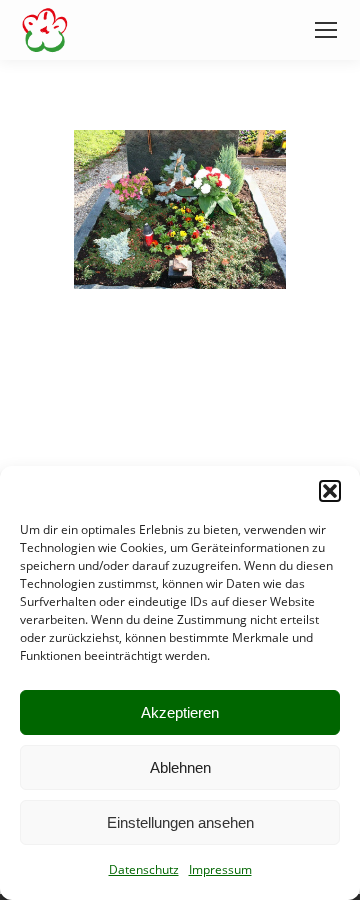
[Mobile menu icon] (326, 30)
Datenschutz (144, 869)
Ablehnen (180, 767)
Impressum (220, 869)
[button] (330, 491)
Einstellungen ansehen (180, 822)
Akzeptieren (180, 712)
